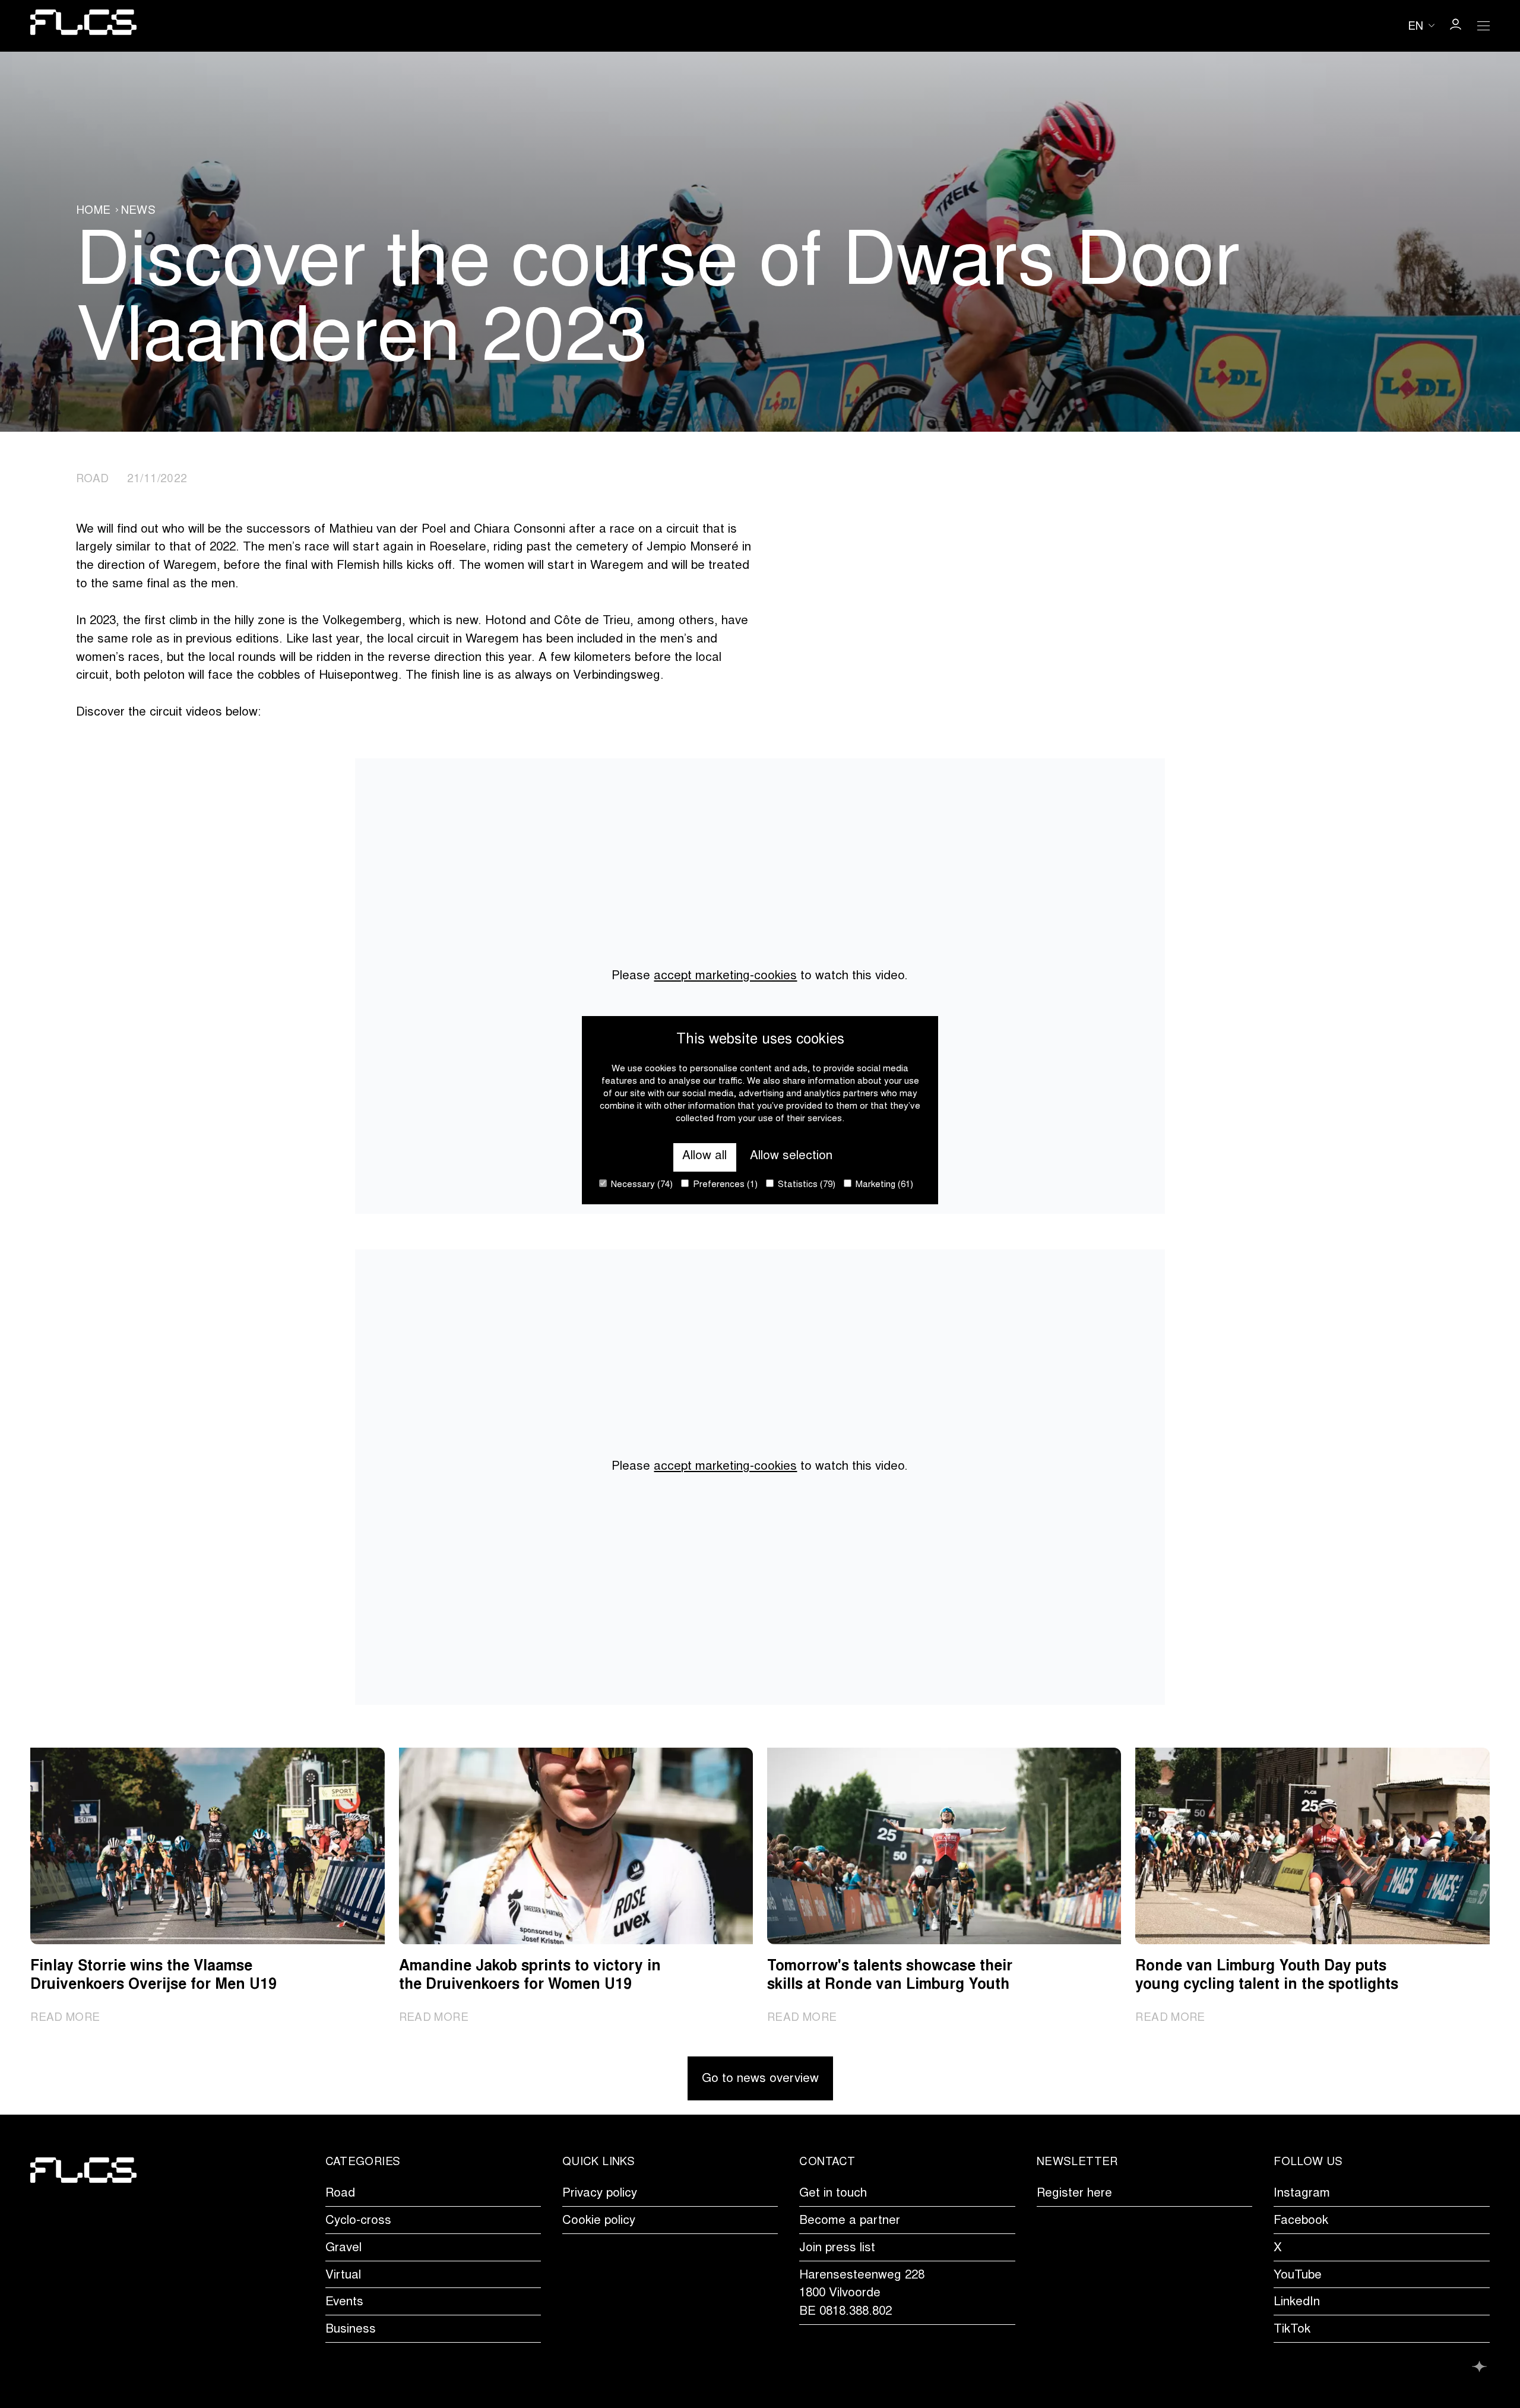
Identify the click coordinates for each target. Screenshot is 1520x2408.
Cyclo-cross (358, 2221)
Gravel (343, 2249)
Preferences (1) (724, 1185)
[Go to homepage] (83, 26)
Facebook (1301, 2221)
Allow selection (791, 1156)
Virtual (343, 2276)
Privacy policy (600, 2194)
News (139, 211)
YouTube (1298, 2276)
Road (340, 2194)
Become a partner (850, 2221)
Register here (1074, 2194)
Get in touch (833, 2194)
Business (351, 2330)
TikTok (1292, 2330)
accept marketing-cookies (725, 977)
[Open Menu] (1484, 26)
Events (344, 2303)
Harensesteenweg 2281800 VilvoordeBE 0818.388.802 (862, 2294)
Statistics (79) (805, 1185)
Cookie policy (599, 2221)
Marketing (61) (883, 1185)
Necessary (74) (641, 1185)
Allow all (704, 1156)
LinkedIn (1297, 2303)
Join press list (837, 2249)
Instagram (1302, 2194)
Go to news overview (760, 2079)
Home (94, 211)
